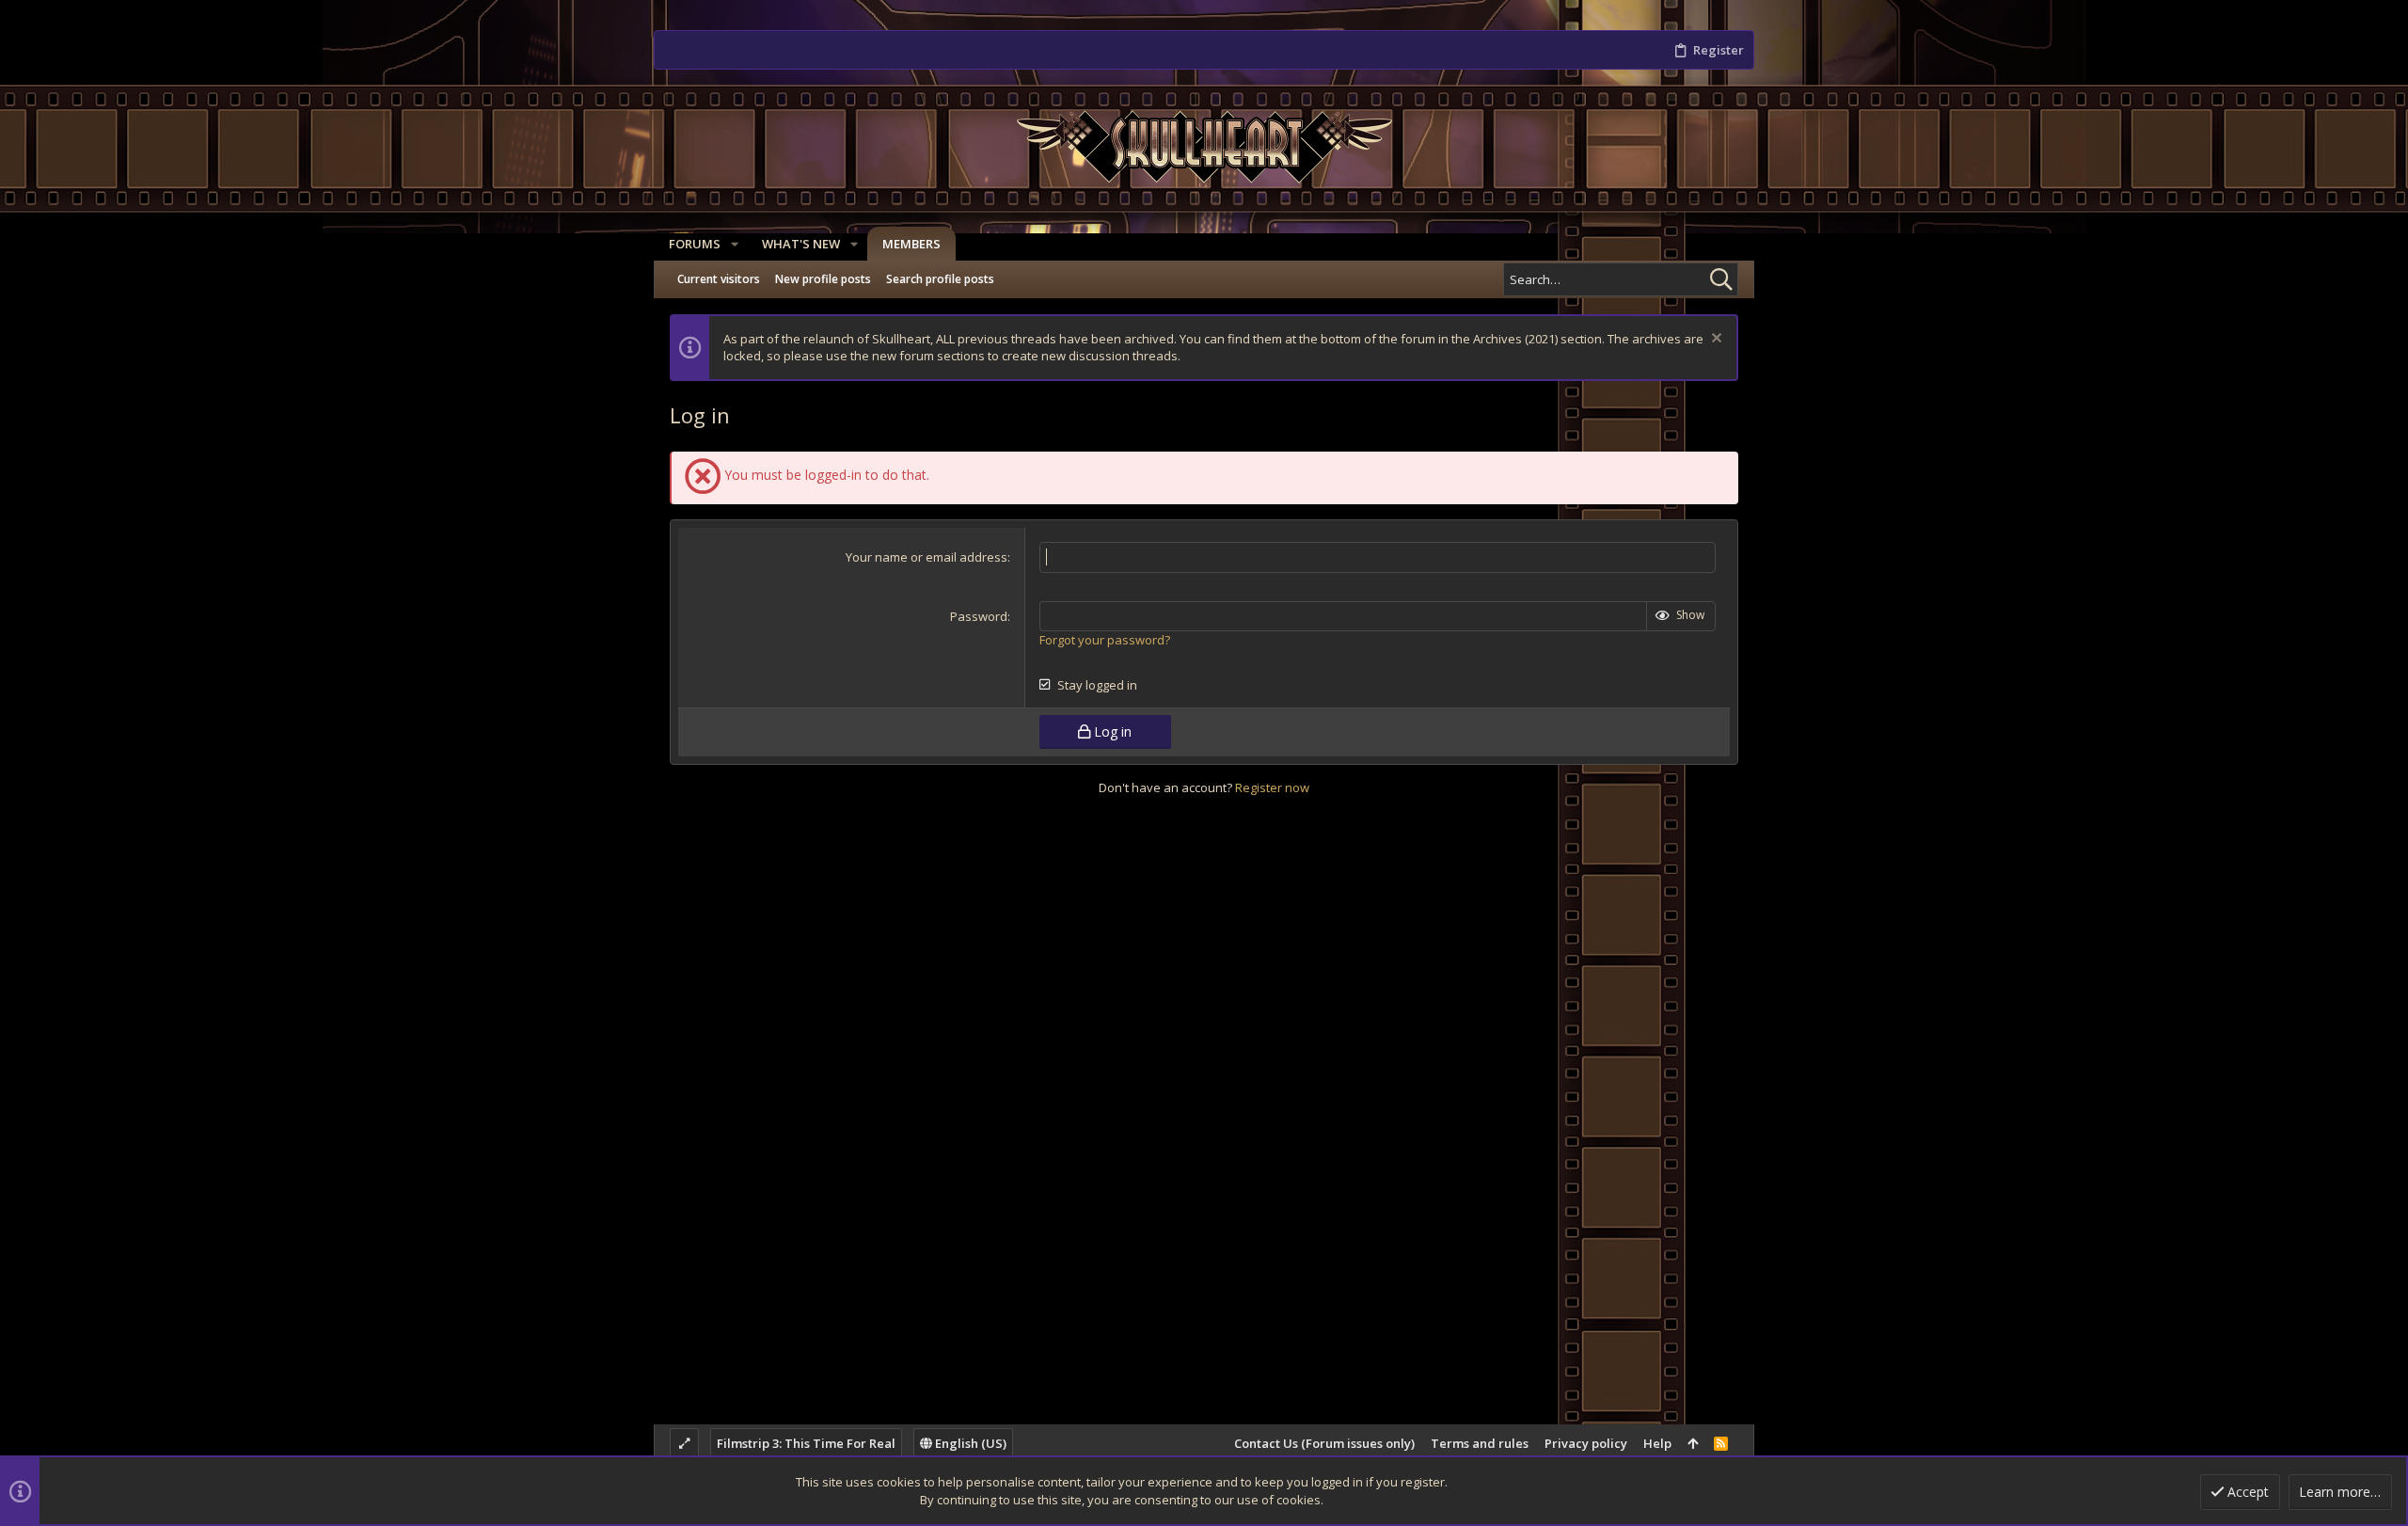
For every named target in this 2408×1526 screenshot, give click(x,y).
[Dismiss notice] (1714, 340)
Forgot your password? (1105, 640)
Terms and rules (1480, 1443)
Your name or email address (927, 557)
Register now (1272, 787)
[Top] (1693, 1443)
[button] (735, 244)
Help (1657, 1443)
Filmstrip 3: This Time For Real (806, 1443)
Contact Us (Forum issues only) (1324, 1443)
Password (979, 616)
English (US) (969, 1443)
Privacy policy (1586, 1443)
